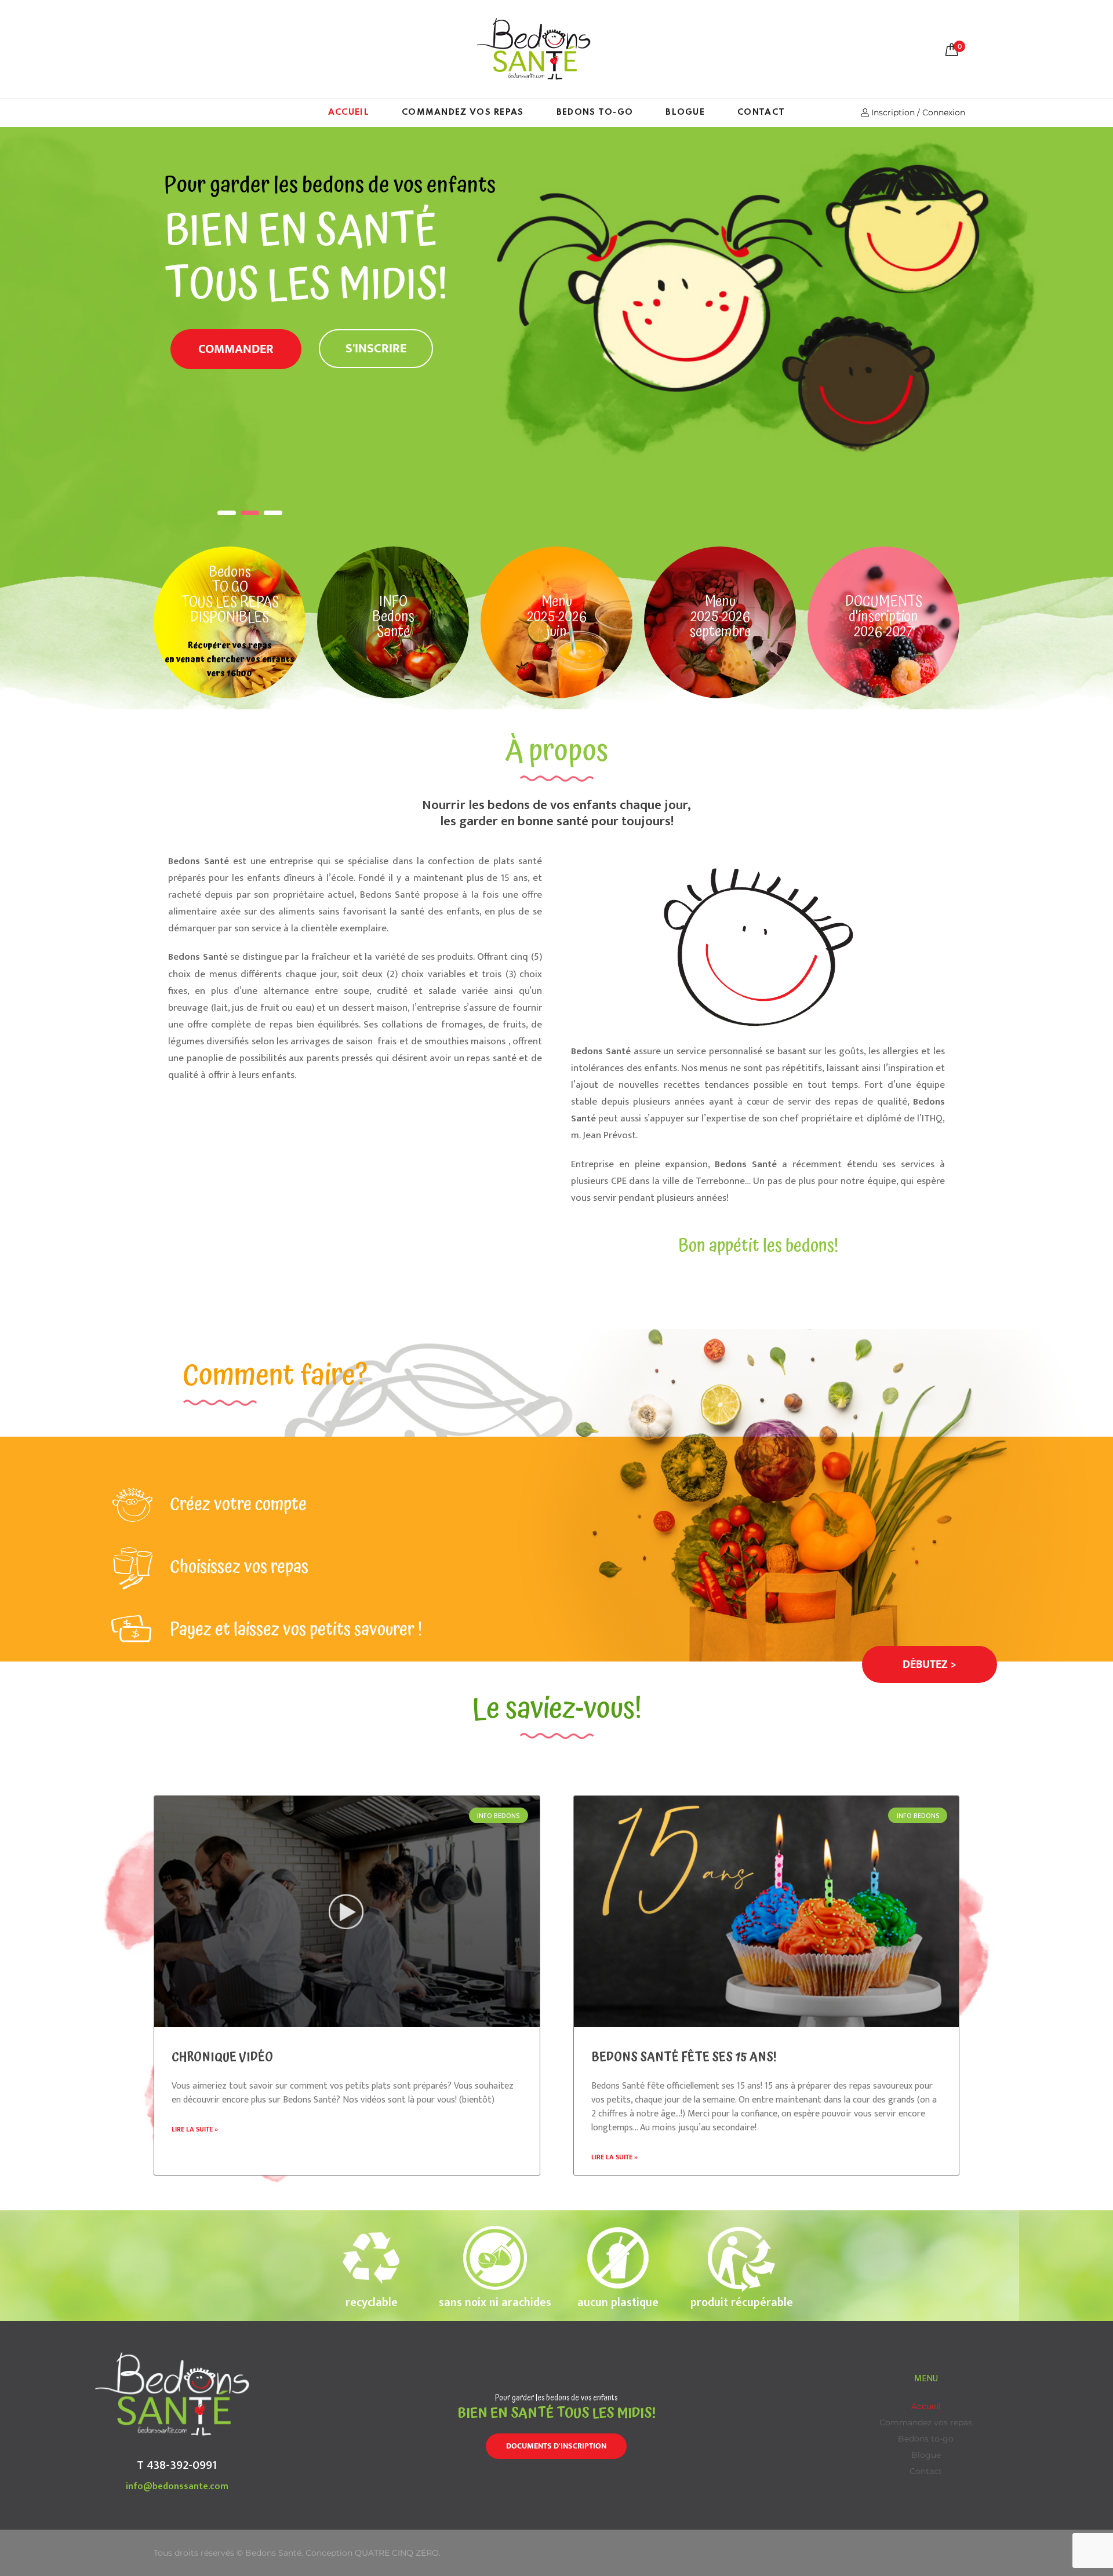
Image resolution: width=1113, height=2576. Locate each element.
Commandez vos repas (463, 112)
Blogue (685, 112)
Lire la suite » (195, 2129)
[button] (930, 1664)
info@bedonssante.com (177, 2486)
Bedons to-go (595, 112)
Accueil (349, 112)
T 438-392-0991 (177, 2465)
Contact (761, 112)
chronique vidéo (222, 2057)
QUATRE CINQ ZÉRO (397, 2553)
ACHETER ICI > (302, 383)
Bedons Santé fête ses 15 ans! (684, 2057)
